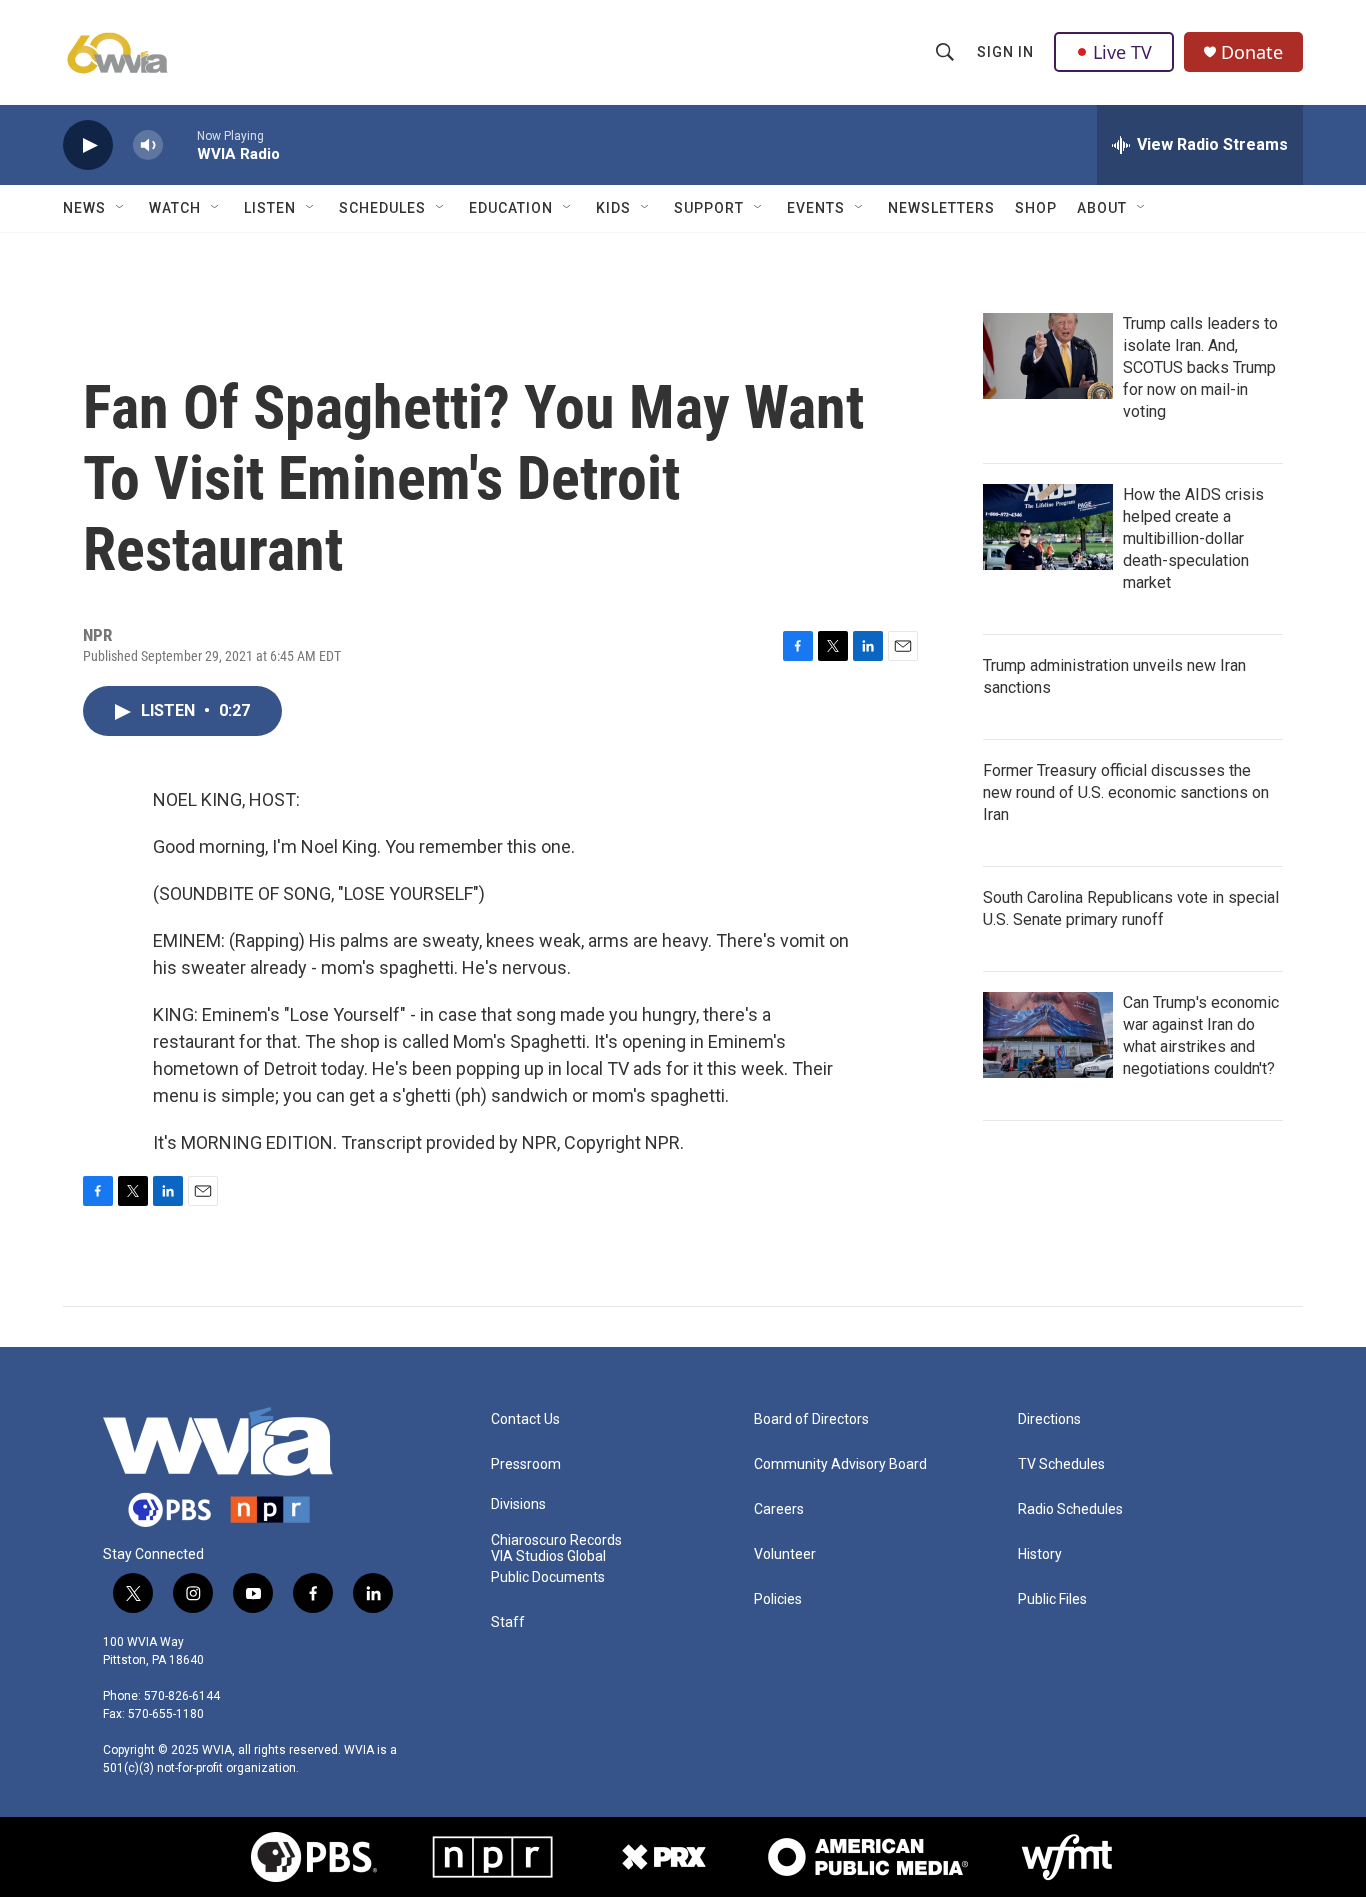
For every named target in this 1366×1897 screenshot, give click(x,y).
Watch (175, 208)
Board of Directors (811, 1419)
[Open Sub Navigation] (121, 208)
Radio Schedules (1070, 1509)
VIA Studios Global (548, 1556)
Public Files (1052, 1599)
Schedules (382, 208)
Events (816, 208)
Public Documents (548, 1577)
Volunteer (785, 1554)
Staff (508, 1622)
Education (511, 208)
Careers (779, 1509)
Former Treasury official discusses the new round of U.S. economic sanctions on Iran (1126, 792)
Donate (1252, 52)
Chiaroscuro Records (556, 1540)
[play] (88, 145)
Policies (778, 1599)
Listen (270, 208)
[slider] (180, 144)
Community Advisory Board (840, 1464)
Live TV (1122, 52)
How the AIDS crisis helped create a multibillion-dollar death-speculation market (1193, 538)
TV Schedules (1061, 1464)
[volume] (148, 145)
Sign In (1005, 52)
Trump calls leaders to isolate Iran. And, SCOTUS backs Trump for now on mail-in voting (1200, 367)
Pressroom (526, 1464)
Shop (1036, 208)
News (84, 208)
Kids (613, 208)
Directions (1049, 1419)
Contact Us (525, 1419)
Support (709, 208)
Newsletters (941, 208)
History (1040, 1554)
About (1102, 208)
